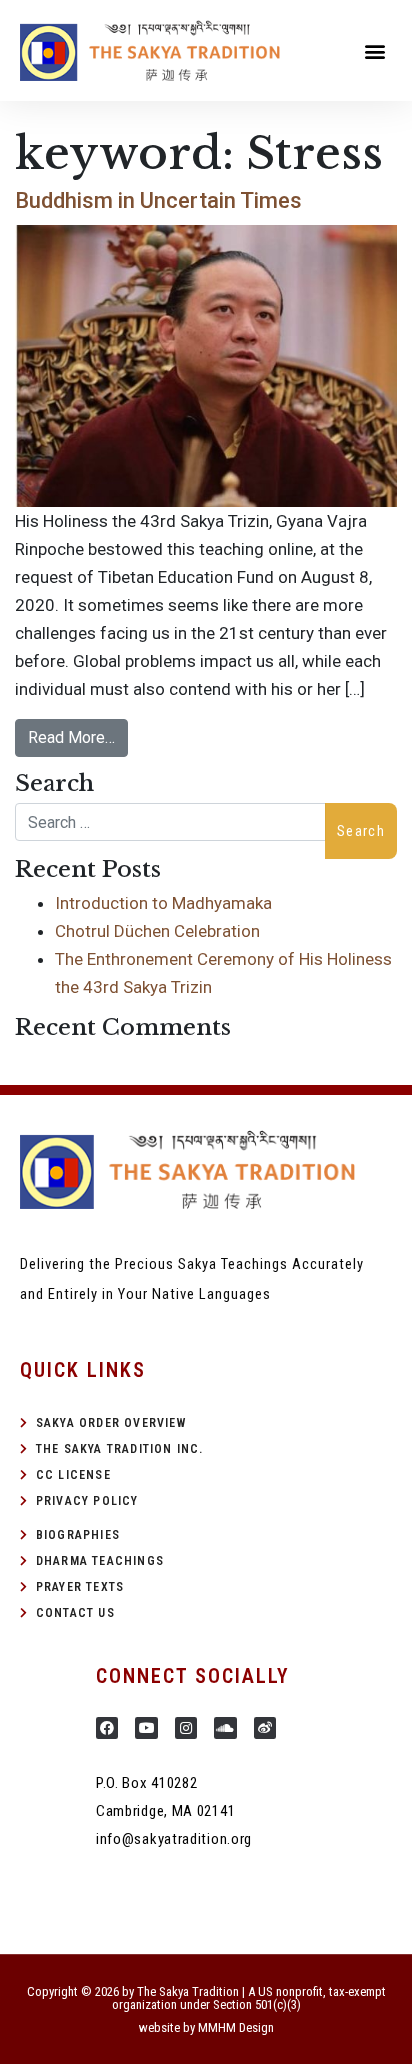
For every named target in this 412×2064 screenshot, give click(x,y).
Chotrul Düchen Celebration (157, 931)
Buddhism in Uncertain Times (158, 200)
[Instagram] (186, 1728)
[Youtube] (146, 1728)
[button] (375, 50)
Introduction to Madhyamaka (163, 903)
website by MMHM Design (206, 2027)
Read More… (71, 737)
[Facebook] (107, 1728)
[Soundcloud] (225, 1728)
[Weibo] (265, 1728)
